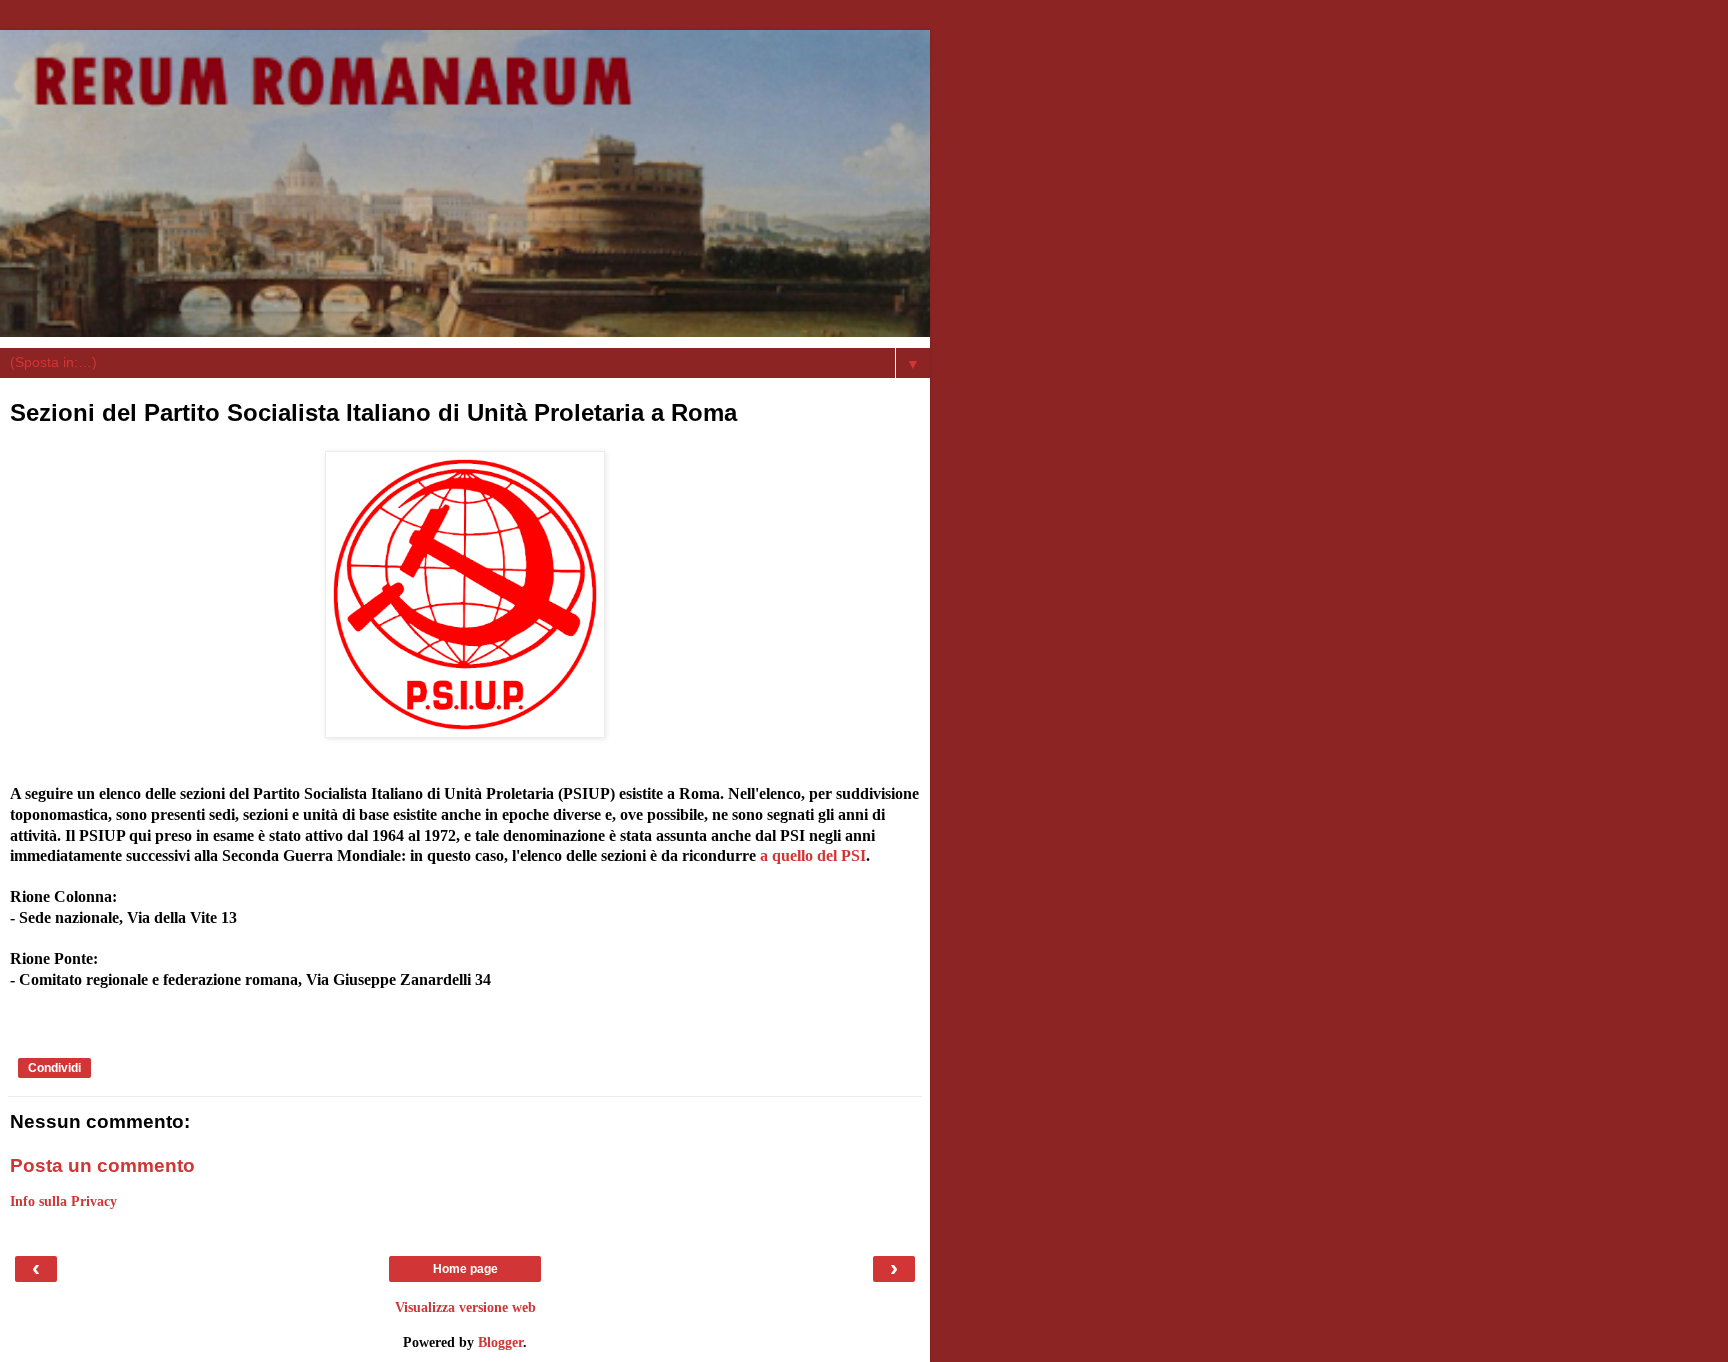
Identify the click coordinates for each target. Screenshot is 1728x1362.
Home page (465, 1269)
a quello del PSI (813, 855)
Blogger (500, 1342)
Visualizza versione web (465, 1307)
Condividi (54, 1068)
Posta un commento (102, 1165)
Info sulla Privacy (63, 1201)
